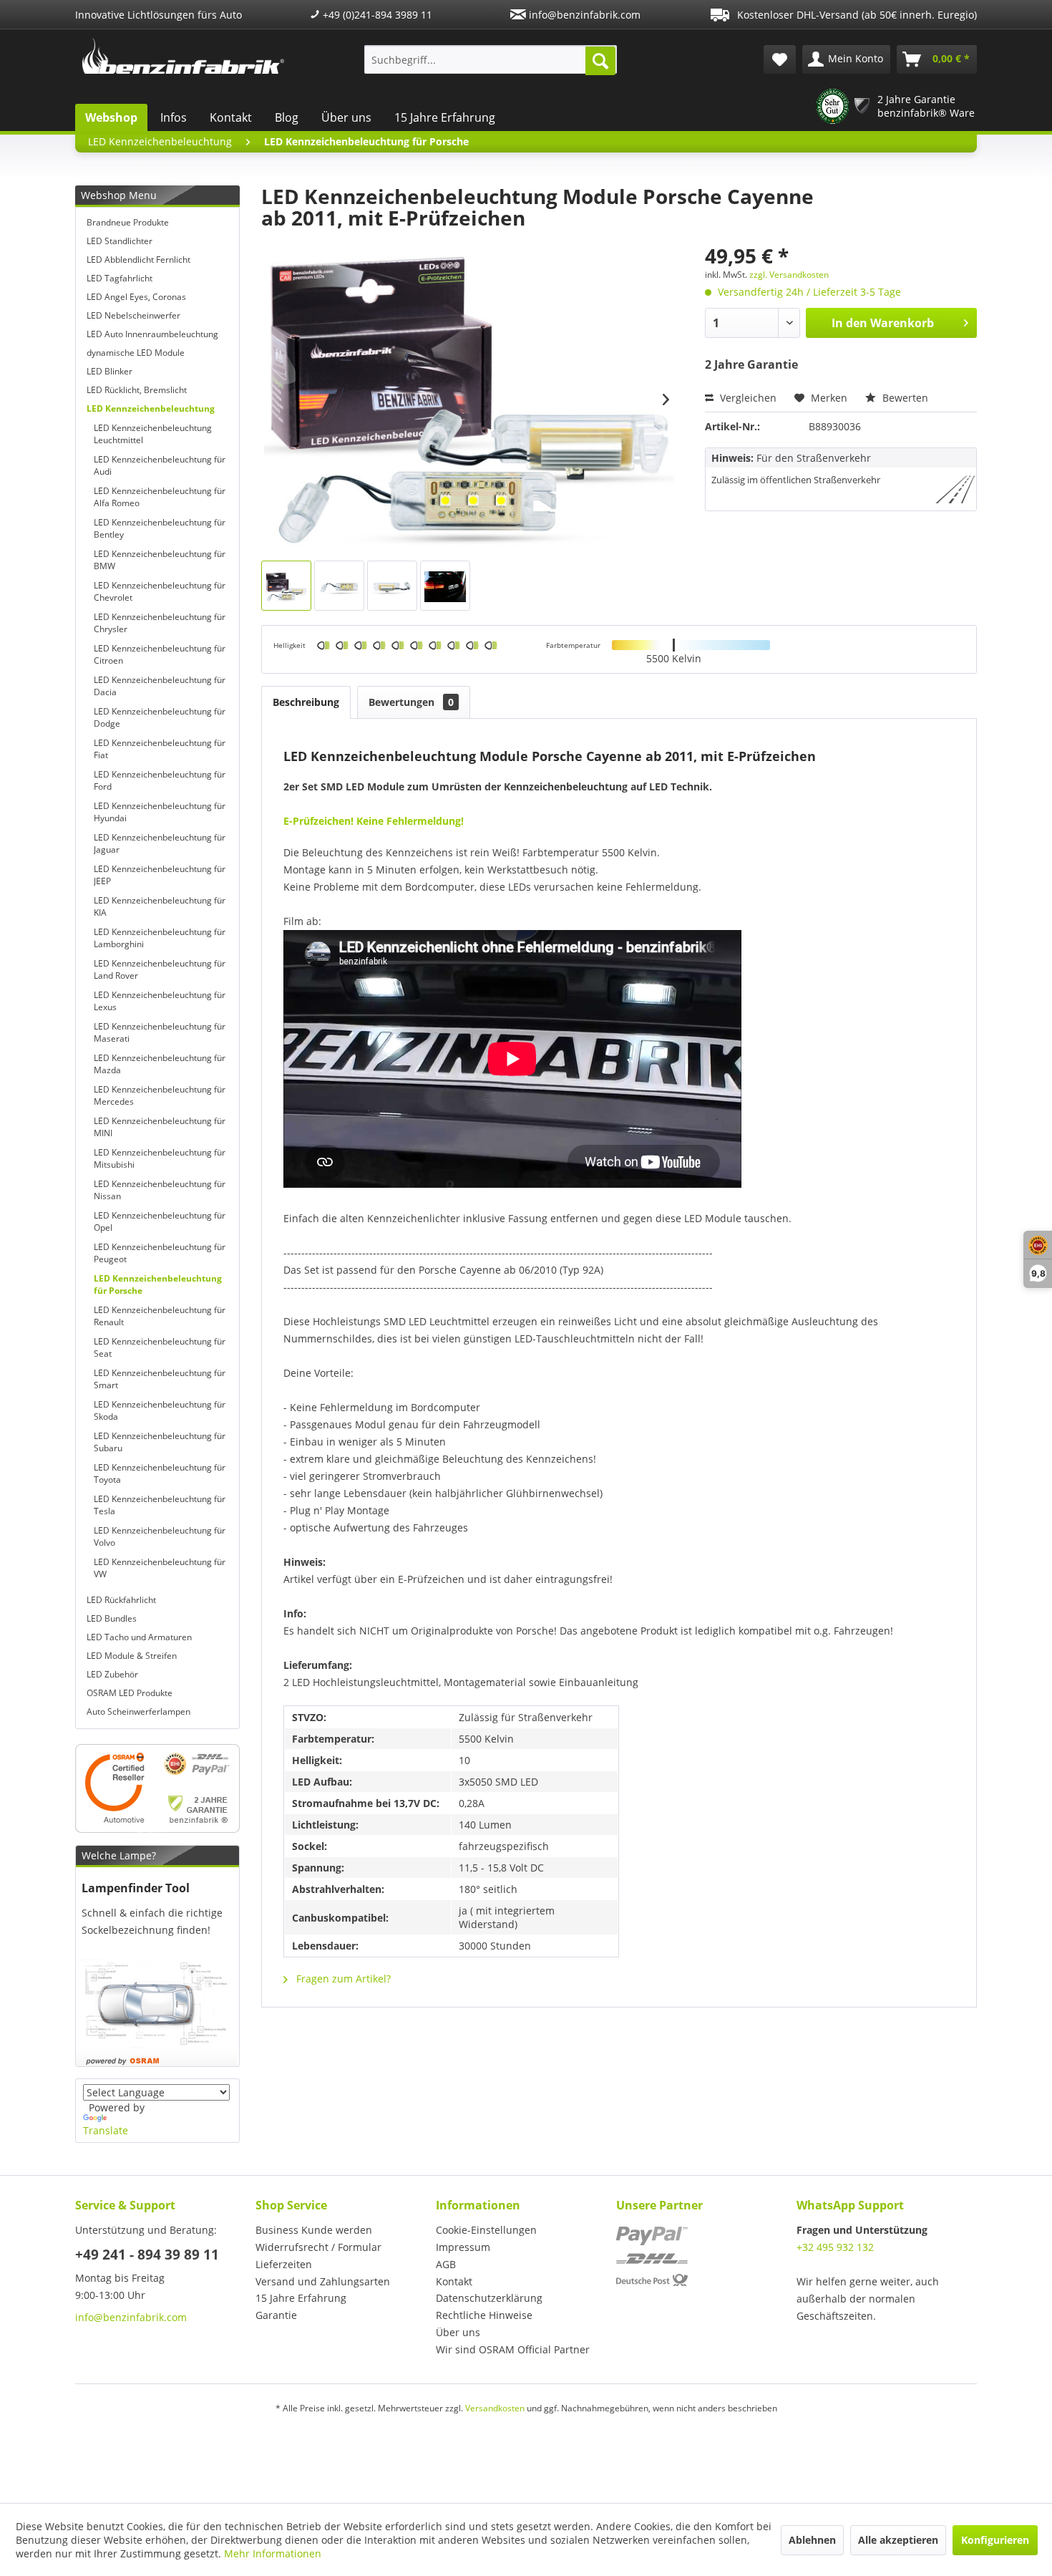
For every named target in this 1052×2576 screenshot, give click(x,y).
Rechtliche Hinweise (484, 2315)
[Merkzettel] (780, 59)
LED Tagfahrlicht (120, 278)
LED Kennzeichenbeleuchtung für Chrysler (160, 623)
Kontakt (231, 117)
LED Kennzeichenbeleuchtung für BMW (160, 560)
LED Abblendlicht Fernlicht (138, 260)
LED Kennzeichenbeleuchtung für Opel (160, 1221)
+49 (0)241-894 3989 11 (376, 15)
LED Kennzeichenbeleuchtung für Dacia (160, 686)
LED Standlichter (120, 241)
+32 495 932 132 (835, 2247)
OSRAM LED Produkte (130, 1693)
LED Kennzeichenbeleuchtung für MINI (160, 1127)
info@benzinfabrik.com (583, 15)
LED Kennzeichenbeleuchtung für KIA (160, 906)
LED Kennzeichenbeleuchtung (151, 408)
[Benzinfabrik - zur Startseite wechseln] (183, 56)
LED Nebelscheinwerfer (133, 315)
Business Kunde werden (314, 2230)
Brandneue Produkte (128, 222)
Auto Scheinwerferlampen (138, 1711)
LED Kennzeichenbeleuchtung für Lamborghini (160, 938)
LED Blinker (109, 371)
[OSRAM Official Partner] (157, 1788)
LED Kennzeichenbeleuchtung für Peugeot (160, 1253)
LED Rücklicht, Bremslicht (137, 390)
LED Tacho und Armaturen (139, 1637)
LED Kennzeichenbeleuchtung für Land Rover (160, 969)
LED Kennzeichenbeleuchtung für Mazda (160, 1064)
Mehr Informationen (273, 2553)
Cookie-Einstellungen (486, 2230)
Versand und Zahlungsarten (323, 2281)
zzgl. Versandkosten (789, 275)
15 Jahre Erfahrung (445, 117)
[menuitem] (491, 59)
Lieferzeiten (284, 2264)
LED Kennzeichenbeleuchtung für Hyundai (160, 812)
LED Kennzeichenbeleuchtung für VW (160, 1568)
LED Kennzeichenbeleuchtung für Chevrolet (160, 591)
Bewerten (904, 398)
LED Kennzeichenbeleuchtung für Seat (160, 1347)
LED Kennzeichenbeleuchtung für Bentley (160, 528)
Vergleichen (747, 398)
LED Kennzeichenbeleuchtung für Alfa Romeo (160, 497)
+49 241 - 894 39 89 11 (147, 2255)
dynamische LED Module (136, 353)
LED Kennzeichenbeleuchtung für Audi (160, 465)
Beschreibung (306, 702)
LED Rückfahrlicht (121, 1600)
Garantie (276, 2315)
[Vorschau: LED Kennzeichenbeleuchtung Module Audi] (445, 586)
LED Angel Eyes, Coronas (136, 297)
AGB (446, 2264)
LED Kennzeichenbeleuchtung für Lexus (160, 1001)
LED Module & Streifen (132, 1656)
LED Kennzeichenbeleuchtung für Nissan (160, 1190)
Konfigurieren (995, 2540)
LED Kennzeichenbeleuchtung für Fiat (160, 749)
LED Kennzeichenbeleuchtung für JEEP (160, 875)
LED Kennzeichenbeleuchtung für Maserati (160, 1032)
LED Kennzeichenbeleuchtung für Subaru (160, 1442)
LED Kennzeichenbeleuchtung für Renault (160, 1316)
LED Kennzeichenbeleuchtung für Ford (160, 780)
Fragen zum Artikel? (342, 1979)
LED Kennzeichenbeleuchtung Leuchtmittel (153, 434)
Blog (287, 117)
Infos (174, 117)
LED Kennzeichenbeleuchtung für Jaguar (160, 843)
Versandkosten (495, 2408)
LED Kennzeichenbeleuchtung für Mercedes (160, 1095)
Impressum (463, 2247)
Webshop (111, 117)
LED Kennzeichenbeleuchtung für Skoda (160, 1410)
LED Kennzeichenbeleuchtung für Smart (160, 1379)
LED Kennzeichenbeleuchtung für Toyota (160, 1473)
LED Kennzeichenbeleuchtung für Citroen (160, 654)
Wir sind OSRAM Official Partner (513, 2349)
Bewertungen (411, 702)
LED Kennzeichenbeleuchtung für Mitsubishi (160, 1158)
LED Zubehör (112, 1674)
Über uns (346, 117)
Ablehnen (812, 2540)
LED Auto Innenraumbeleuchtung (152, 334)
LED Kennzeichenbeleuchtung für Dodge (160, 717)
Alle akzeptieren (898, 2540)
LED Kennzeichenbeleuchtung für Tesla (160, 1505)
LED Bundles (112, 1618)
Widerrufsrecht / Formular (318, 2247)
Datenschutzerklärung (489, 2298)
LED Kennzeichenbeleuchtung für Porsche (158, 1284)
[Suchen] (600, 61)
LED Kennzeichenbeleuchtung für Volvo (160, 1536)
